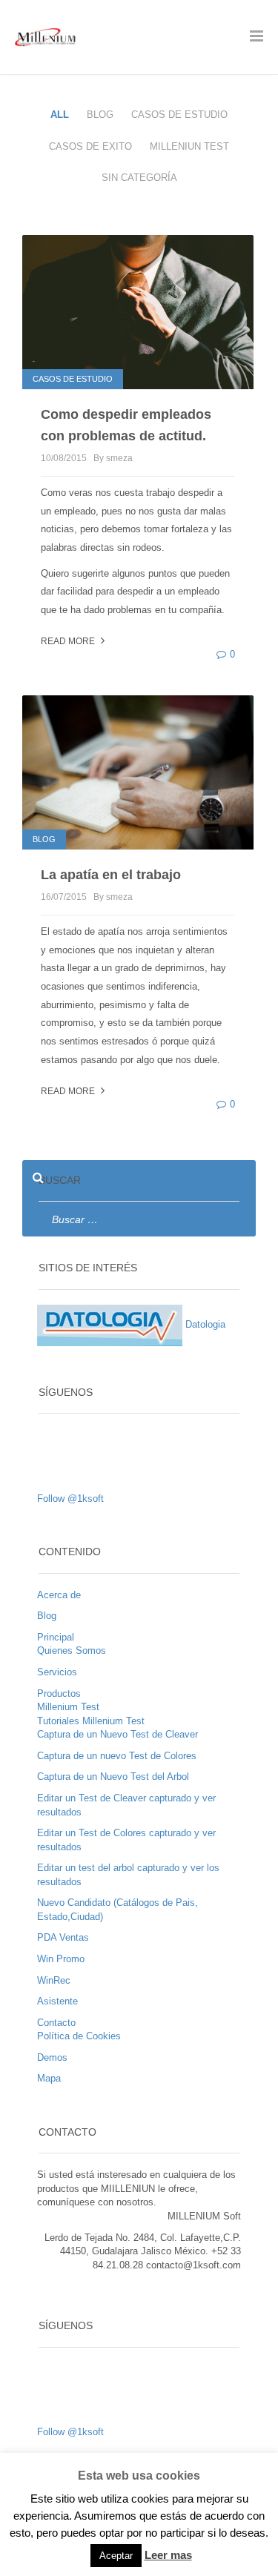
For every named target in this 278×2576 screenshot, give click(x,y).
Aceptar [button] (116, 2556)
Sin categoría (139, 178)
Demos (52, 2057)
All (60, 115)
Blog (100, 115)
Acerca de (59, 1595)
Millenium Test (68, 1707)
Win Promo (61, 1959)
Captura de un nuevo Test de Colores (117, 1756)
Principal (56, 1637)
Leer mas (168, 2555)
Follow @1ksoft (70, 1499)
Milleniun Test (189, 146)
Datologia (204, 1324)
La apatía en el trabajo (111, 875)
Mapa (49, 2078)
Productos (59, 1693)
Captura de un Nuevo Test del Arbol (113, 1777)
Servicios (57, 1672)
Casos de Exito (90, 146)
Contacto (56, 2023)
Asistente (57, 2001)
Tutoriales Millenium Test (91, 1721)
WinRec (54, 1980)
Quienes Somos (72, 1650)
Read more (69, 641)
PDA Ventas (63, 1937)
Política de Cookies (79, 2036)
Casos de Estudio (179, 115)
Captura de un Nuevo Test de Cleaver (118, 1734)
